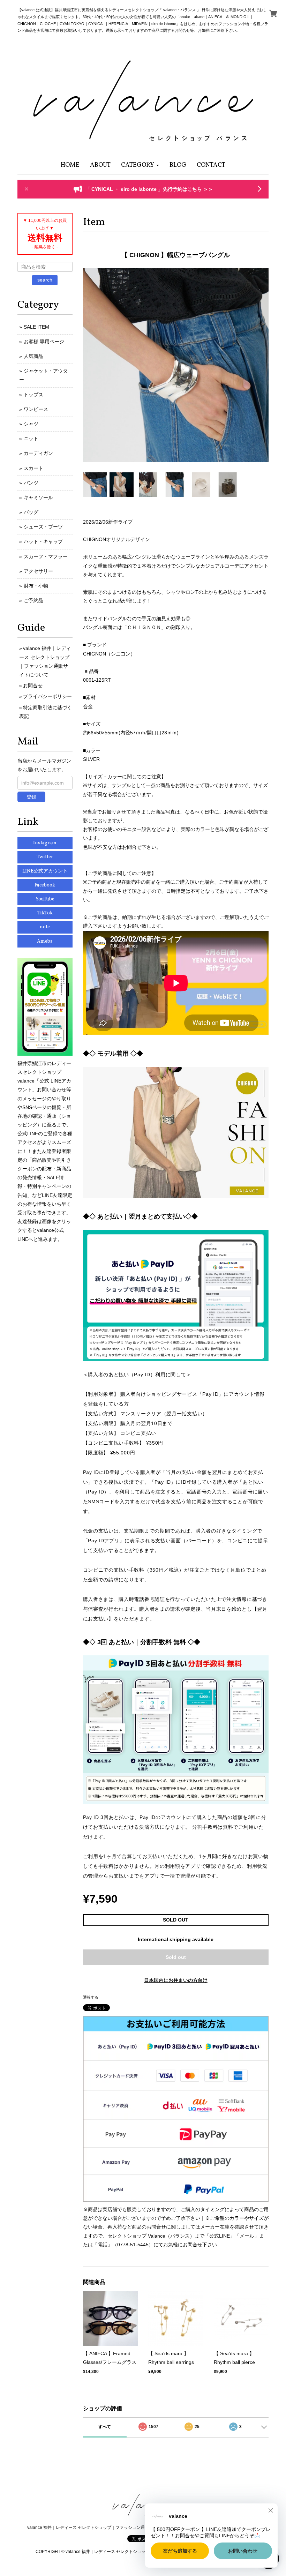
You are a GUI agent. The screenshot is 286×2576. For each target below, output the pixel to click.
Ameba (45, 941)
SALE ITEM (36, 327)
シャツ (31, 424)
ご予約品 (33, 600)
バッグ (31, 512)
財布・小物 (36, 586)
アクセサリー (38, 571)
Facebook (45, 885)
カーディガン (38, 453)
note (45, 927)
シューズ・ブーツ (43, 527)
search (45, 280)
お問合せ (33, 686)
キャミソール (38, 497)
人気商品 (33, 356)
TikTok (45, 913)
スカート (33, 468)
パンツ (31, 483)
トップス (33, 395)
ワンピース (36, 409)
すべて (105, 2427)
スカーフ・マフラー (46, 556)
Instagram (45, 843)
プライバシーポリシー (47, 696)
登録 (31, 797)
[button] (140, 165)
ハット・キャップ (43, 541)
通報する (91, 1997)
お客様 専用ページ (44, 342)
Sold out (176, 1957)
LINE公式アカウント (45, 871)
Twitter (45, 857)
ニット (31, 439)
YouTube (45, 899)
